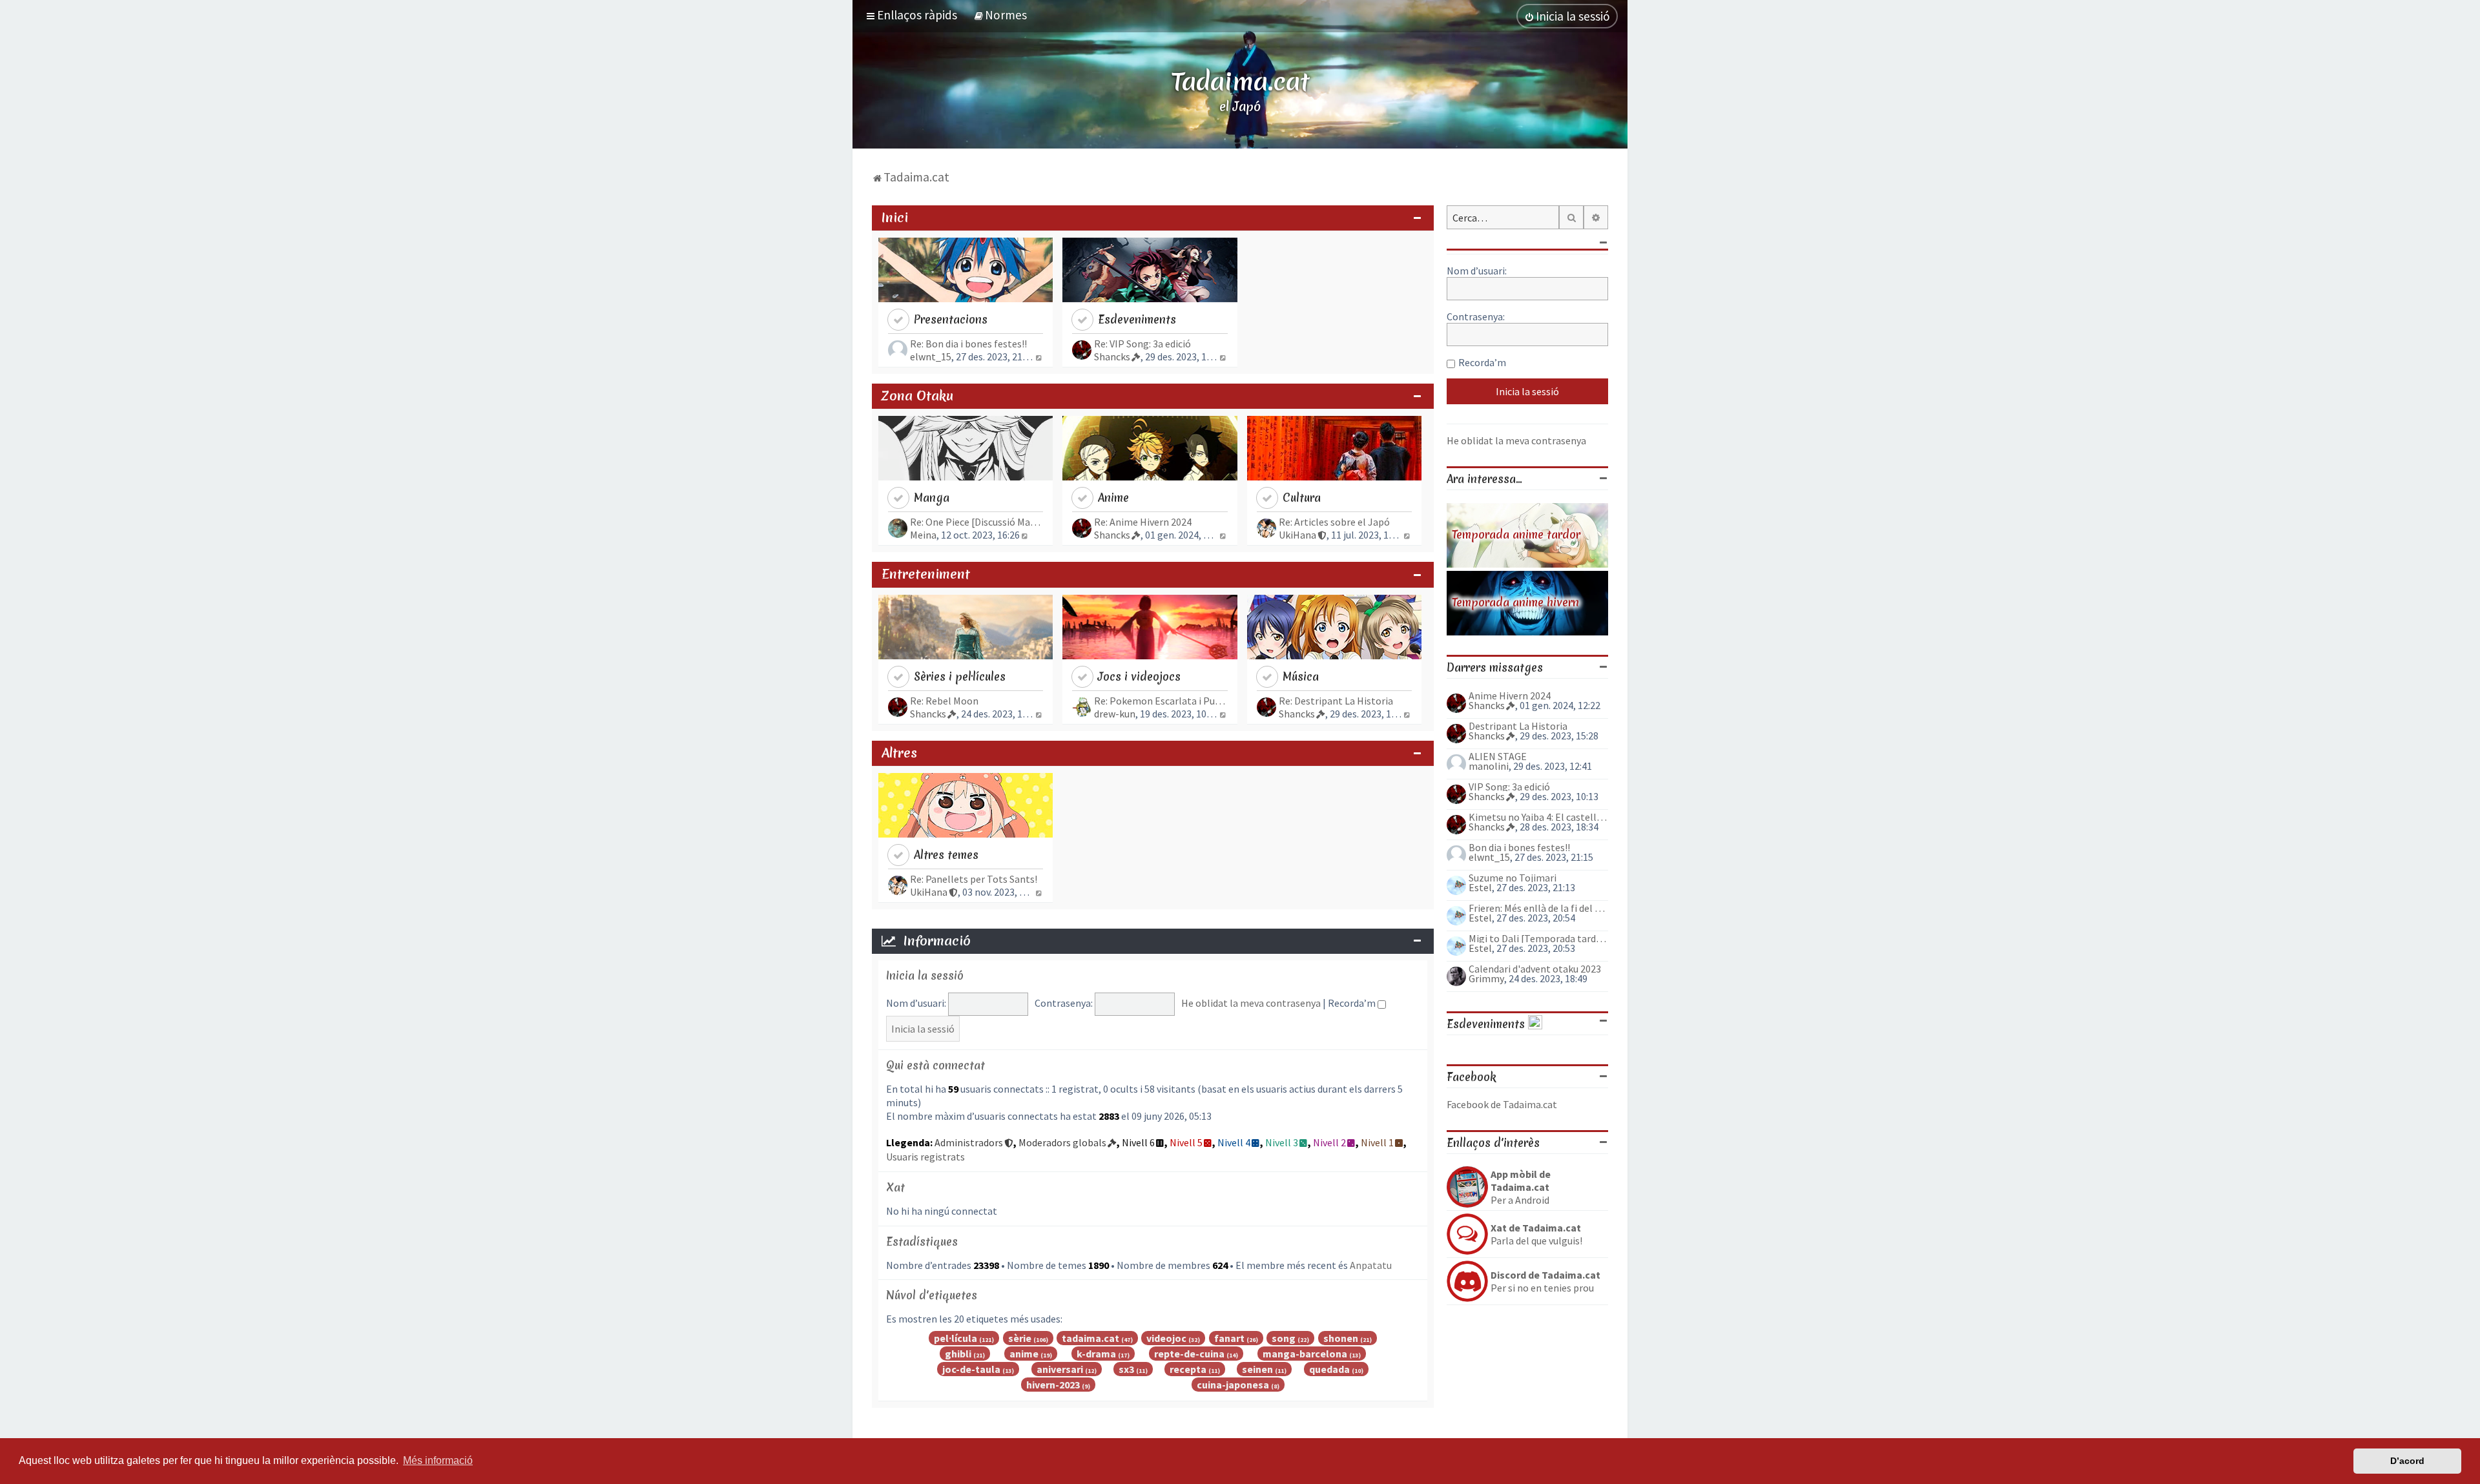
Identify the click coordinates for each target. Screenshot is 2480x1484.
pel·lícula (956, 1338)
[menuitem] (1000, 15)
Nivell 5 (1186, 1142)
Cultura (1302, 498)
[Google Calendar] (1535, 1024)
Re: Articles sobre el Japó (1334, 522)
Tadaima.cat (1240, 81)
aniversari (1060, 1369)
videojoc (1166, 1338)
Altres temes (946, 855)
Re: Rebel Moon (944, 701)
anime (1024, 1354)
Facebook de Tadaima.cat (1502, 1104)
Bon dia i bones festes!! (1519, 847)
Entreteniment (926, 574)
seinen (1257, 1369)
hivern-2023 (1053, 1385)
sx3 (1126, 1369)
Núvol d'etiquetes (932, 1295)
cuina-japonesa (1233, 1385)
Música (1301, 676)
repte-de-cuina (1189, 1354)
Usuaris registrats (925, 1157)
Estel (1480, 887)
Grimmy (1486, 978)
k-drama (1096, 1354)
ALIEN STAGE (1498, 756)
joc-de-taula (971, 1369)
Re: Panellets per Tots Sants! (974, 879)
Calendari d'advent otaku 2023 (1535, 969)
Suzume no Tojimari (1513, 878)
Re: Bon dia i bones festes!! (968, 344)
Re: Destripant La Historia (1336, 701)
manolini (1489, 766)
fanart (1229, 1338)
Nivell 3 (1282, 1142)
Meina (923, 535)
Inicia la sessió (925, 975)
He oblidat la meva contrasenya (1251, 1003)
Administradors (969, 1142)
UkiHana (1297, 535)
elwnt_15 (931, 356)
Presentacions (951, 319)
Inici (895, 218)
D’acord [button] (2407, 1461)
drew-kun (1115, 714)
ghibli (958, 1354)
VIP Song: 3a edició (1509, 787)
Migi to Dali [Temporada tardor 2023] (1538, 938)
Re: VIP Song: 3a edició (1142, 344)
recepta (1188, 1369)
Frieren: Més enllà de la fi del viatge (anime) (1538, 908)
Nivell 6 (1138, 1142)
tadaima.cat (1090, 1338)
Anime (1113, 498)
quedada (1329, 1369)
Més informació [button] (438, 1460)
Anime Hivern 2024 (1510, 696)
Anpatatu (1371, 1265)
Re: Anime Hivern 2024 (1143, 522)
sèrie (1020, 1338)
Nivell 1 (1377, 1142)
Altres (899, 753)
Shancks (1112, 356)
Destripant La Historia (1518, 726)
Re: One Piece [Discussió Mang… (976, 522)
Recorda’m (1353, 1003)
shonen (1341, 1338)
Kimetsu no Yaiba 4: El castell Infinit (1538, 817)
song (1284, 1338)
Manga (932, 498)
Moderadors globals (1062, 1142)
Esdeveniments (1137, 319)
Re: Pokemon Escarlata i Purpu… (1161, 701)
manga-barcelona (1305, 1354)
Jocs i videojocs (1139, 676)
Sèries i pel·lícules (960, 676)
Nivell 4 (1234, 1142)
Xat (895, 1187)
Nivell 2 (1329, 1142)
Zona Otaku (917, 396)
